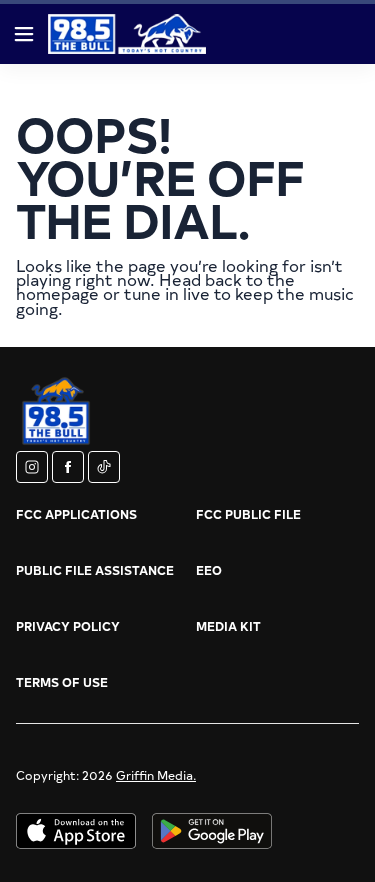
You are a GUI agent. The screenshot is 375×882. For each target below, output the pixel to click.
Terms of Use (62, 682)
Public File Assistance (95, 570)
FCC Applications (76, 514)
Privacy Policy (68, 626)
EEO (209, 570)
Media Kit (228, 626)
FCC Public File (248, 514)
